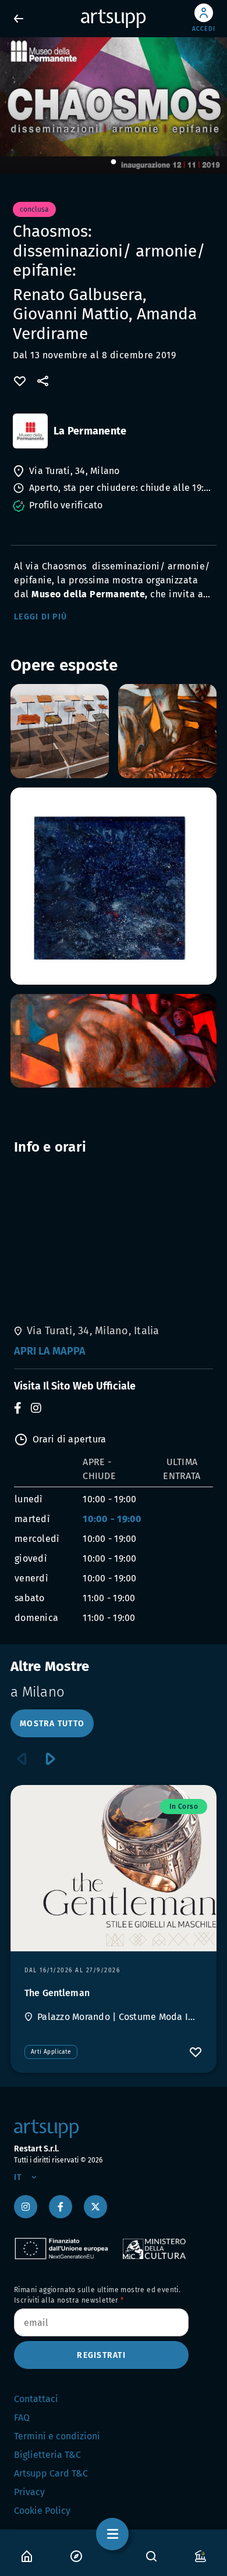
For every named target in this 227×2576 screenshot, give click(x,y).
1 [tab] (114, 162)
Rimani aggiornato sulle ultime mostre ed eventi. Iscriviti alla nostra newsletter (97, 2295)
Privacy (29, 2492)
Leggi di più (40, 617)
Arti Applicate (51, 2052)
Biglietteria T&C (47, 2455)
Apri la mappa (50, 1351)
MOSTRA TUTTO (52, 1724)
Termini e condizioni (57, 2436)
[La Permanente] (30, 431)
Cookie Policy (42, 2511)
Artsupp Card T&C (51, 2473)
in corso (184, 1807)
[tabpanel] (114, 106)
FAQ (22, 2418)
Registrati (101, 2355)
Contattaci (36, 2399)
